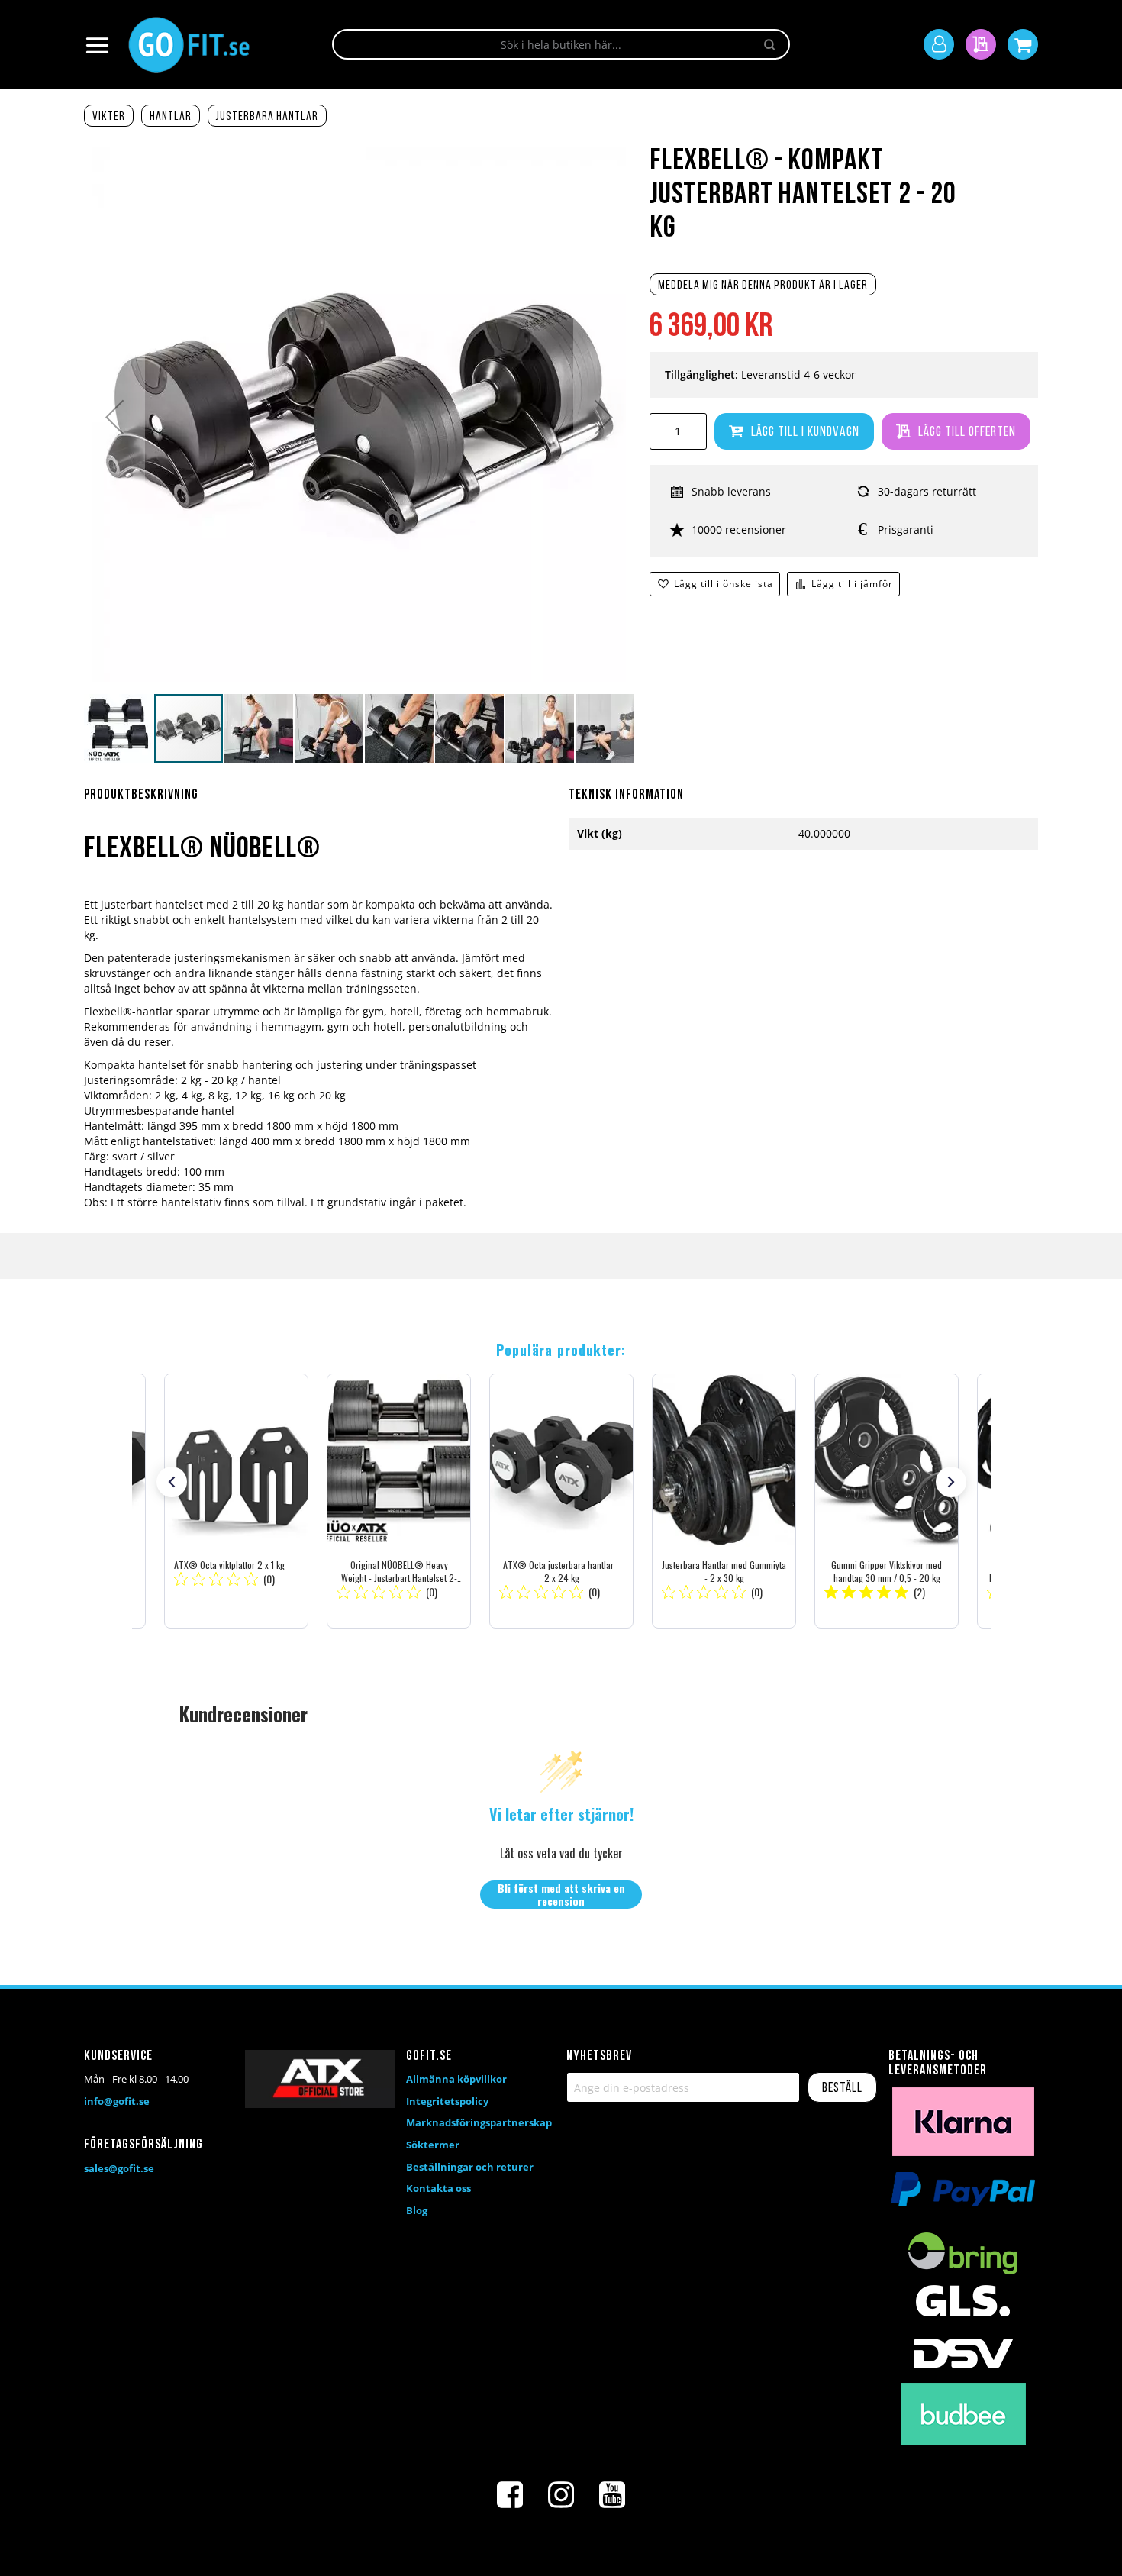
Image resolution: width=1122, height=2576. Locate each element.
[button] (114, 417)
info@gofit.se (117, 2101)
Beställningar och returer (470, 2167)
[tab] (319, 804)
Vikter (109, 117)
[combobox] (561, 44)
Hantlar (171, 117)
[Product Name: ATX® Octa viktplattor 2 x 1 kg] (236, 1501)
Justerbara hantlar (267, 117)
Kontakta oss (438, 2188)
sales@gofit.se (119, 2168)
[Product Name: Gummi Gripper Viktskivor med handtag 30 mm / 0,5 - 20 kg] (887, 1501)
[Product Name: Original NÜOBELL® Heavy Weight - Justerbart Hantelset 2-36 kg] (399, 1501)
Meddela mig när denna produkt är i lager (763, 286)
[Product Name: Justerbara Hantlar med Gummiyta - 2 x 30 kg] (724, 1501)
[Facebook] (510, 2495)
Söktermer (433, 2145)
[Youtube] (612, 2495)
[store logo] (189, 45)
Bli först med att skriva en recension (561, 1895)
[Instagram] (561, 2495)
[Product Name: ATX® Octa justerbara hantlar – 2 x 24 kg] (561, 1501)
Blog (417, 2210)
